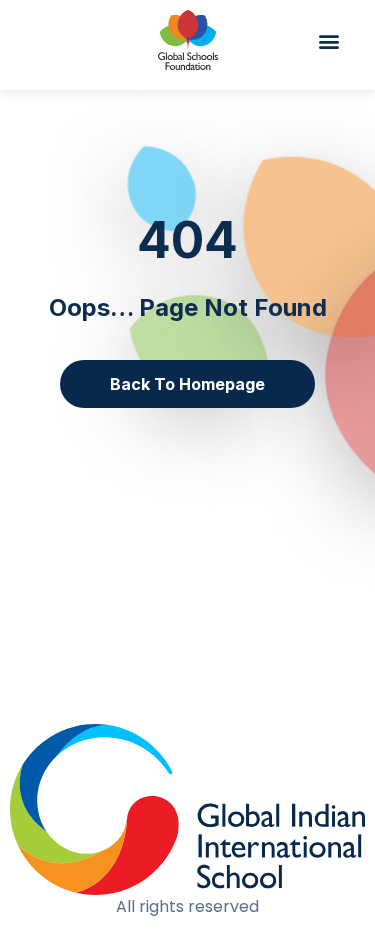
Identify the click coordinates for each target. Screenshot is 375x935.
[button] (338, 40)
